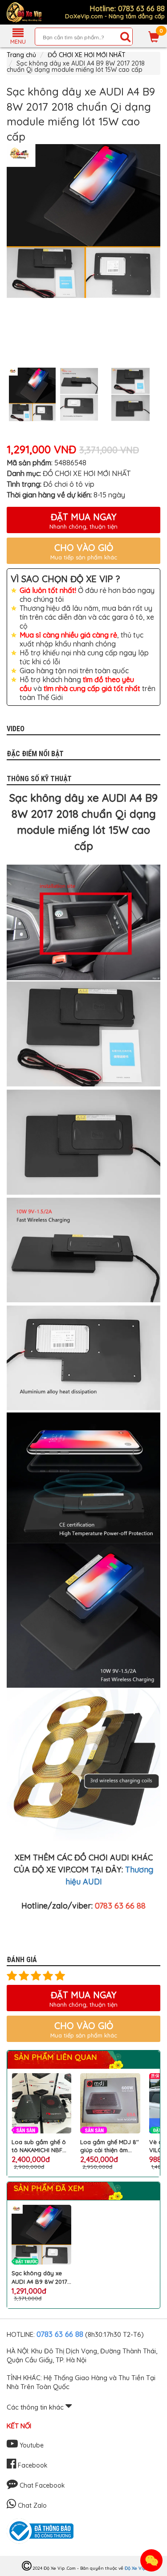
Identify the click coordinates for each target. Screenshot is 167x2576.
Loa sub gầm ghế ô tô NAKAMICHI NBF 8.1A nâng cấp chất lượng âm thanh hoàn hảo (41, 2146)
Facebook (32, 2465)
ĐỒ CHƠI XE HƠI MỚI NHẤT (87, 55)
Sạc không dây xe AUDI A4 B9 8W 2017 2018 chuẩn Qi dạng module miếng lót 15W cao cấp (39, 2277)
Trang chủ (21, 55)
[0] (154, 37)
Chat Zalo (31, 2506)
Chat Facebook (41, 2485)
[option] (83, 221)
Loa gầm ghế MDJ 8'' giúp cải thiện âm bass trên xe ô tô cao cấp (110, 2146)
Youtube (31, 2445)
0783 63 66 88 (60, 2334)
